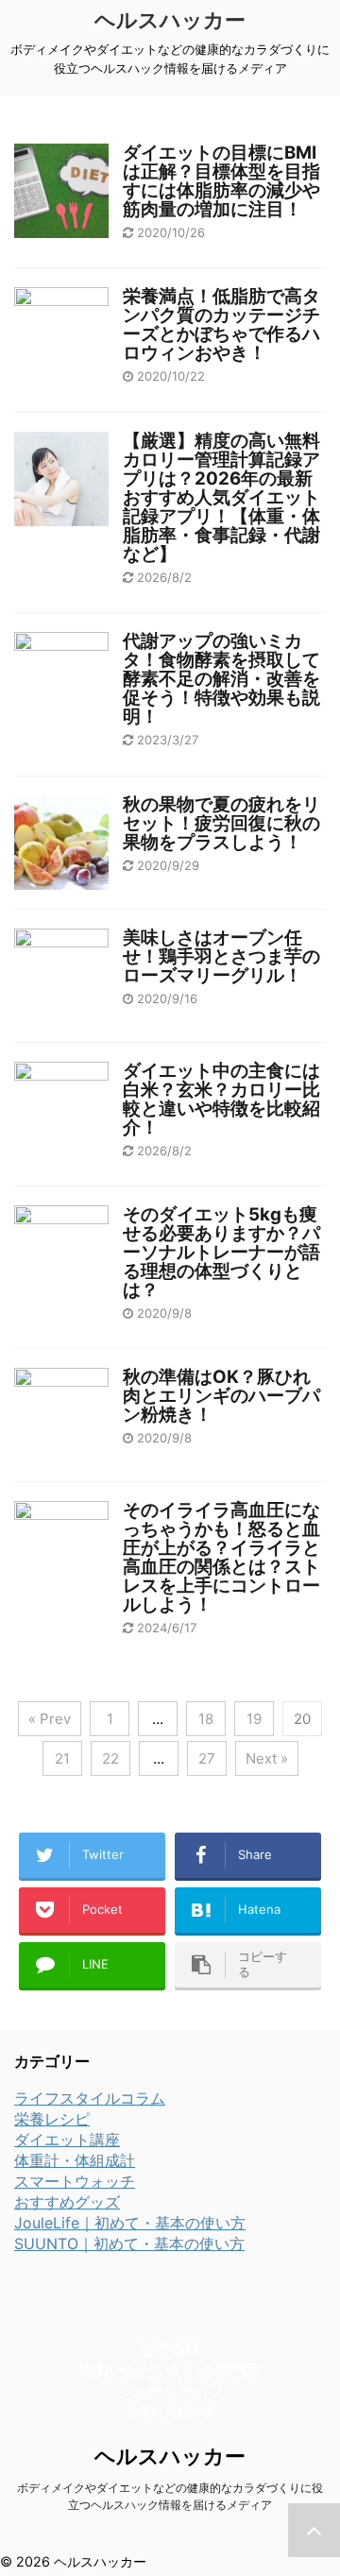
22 (110, 1758)
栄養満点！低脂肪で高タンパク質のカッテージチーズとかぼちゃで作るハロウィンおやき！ (221, 324)
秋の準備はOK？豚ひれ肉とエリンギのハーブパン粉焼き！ (221, 1396)
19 (254, 1719)
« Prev (50, 1719)
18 (206, 1719)
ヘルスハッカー (170, 20)
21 (62, 1758)
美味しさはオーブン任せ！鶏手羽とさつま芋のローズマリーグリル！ (221, 956)
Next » (267, 1758)
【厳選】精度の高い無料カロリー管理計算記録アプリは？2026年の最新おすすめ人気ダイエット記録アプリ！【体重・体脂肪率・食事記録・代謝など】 (221, 497)
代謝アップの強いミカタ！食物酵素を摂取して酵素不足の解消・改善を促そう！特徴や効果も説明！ (221, 679)
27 (207, 1758)
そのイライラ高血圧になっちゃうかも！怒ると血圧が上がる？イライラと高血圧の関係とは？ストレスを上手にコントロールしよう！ (221, 1557)
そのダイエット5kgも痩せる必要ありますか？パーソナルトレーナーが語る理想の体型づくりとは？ (221, 1252)
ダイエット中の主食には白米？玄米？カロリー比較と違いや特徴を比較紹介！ (221, 1099)
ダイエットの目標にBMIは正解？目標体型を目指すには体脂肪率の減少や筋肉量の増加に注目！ (221, 181)
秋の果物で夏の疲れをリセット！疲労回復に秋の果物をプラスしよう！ (221, 823)
